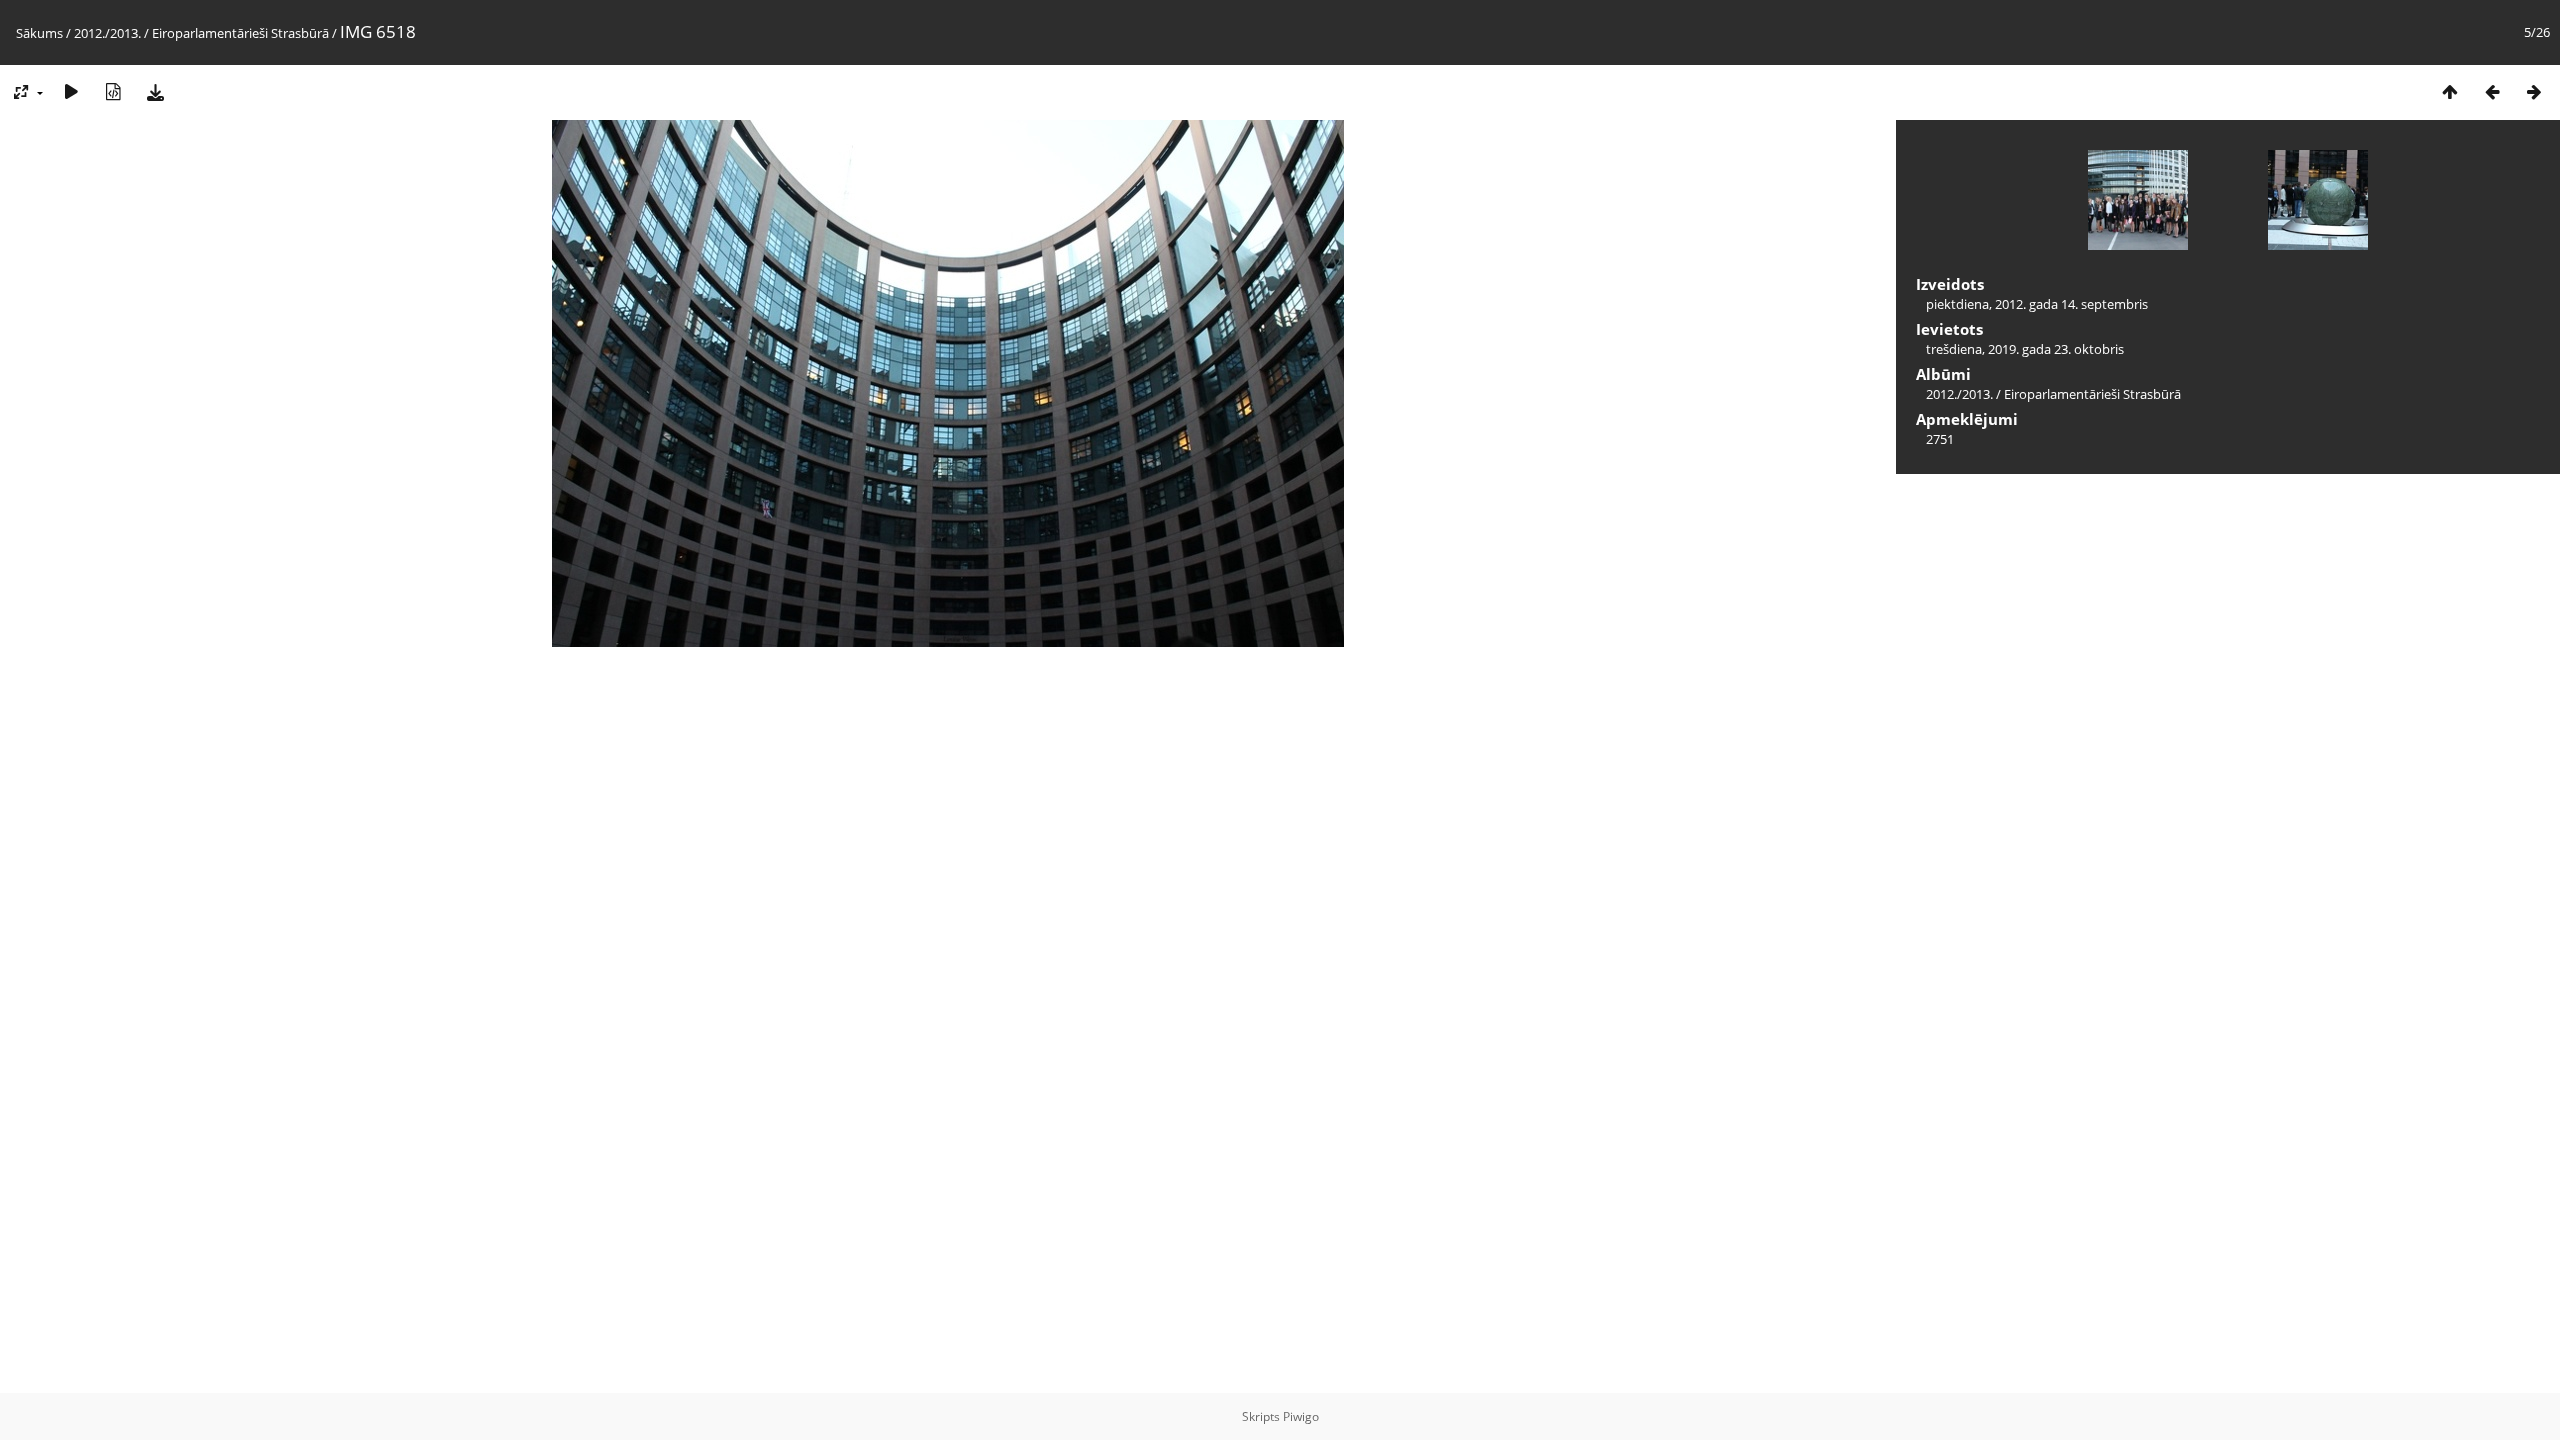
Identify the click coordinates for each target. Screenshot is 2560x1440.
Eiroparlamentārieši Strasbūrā (240, 33)
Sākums (39, 33)
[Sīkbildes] (2450, 91)
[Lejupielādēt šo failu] (155, 91)
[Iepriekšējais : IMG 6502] (2492, 91)
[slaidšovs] (71, 91)
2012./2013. (107, 33)
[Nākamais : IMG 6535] (2534, 91)
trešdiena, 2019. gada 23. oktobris (2025, 349)
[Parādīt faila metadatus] (113, 91)
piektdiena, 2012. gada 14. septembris (2037, 304)
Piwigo (1301, 1416)
